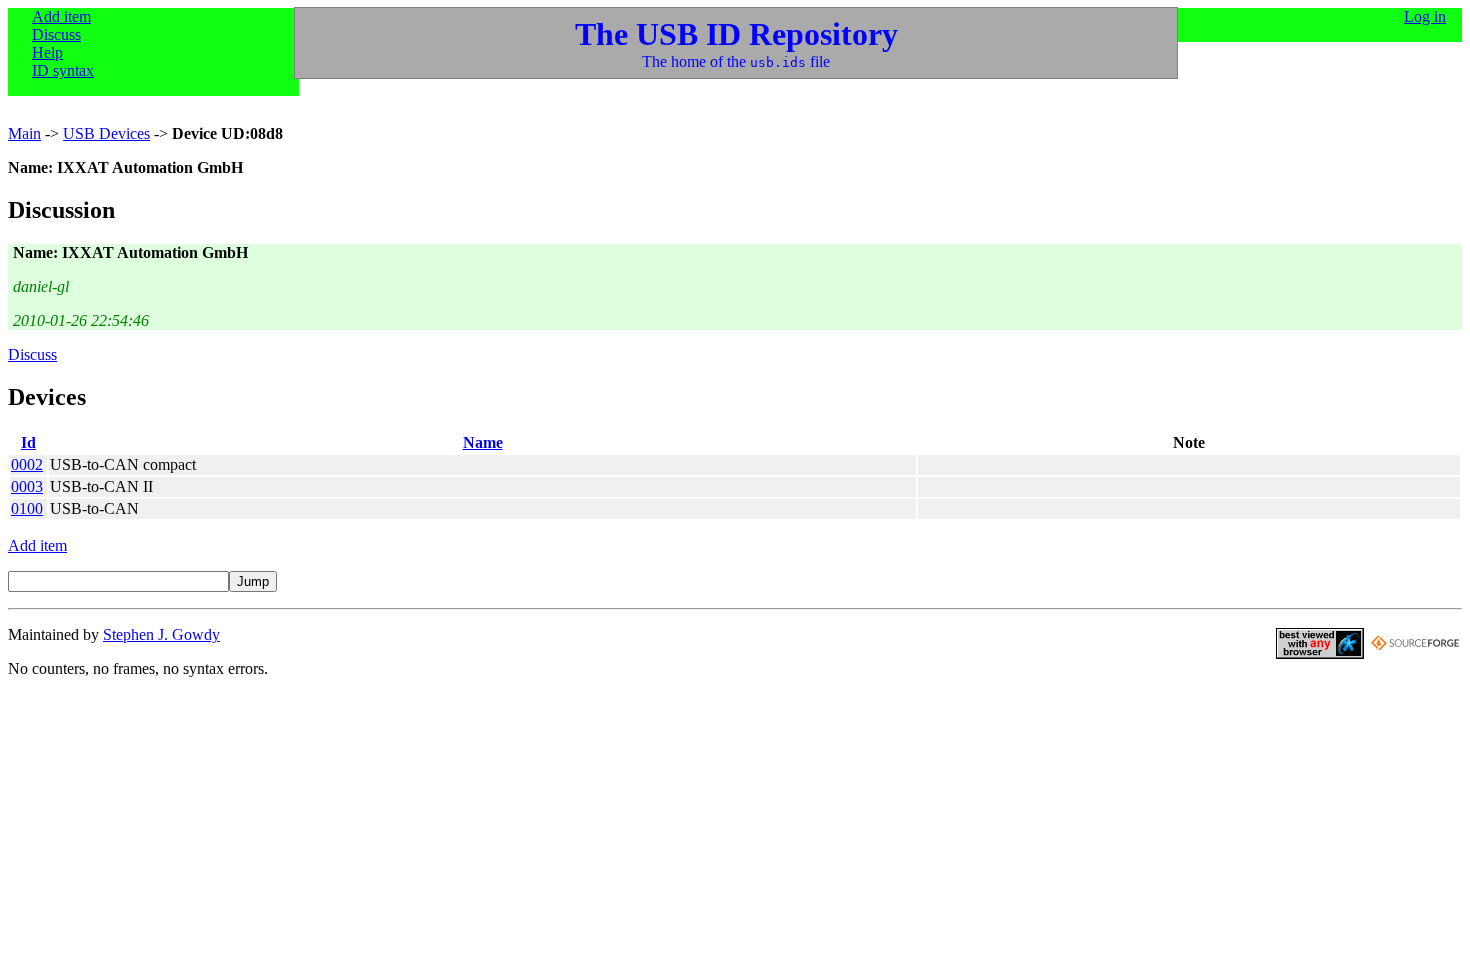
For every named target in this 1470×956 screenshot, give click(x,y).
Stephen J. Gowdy (161, 634)
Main (24, 133)
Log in (1425, 16)
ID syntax (63, 70)
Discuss (56, 34)
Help (47, 52)
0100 (27, 508)
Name (483, 442)
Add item (61, 16)
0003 (27, 486)
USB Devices (106, 133)
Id (28, 442)
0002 (27, 464)
